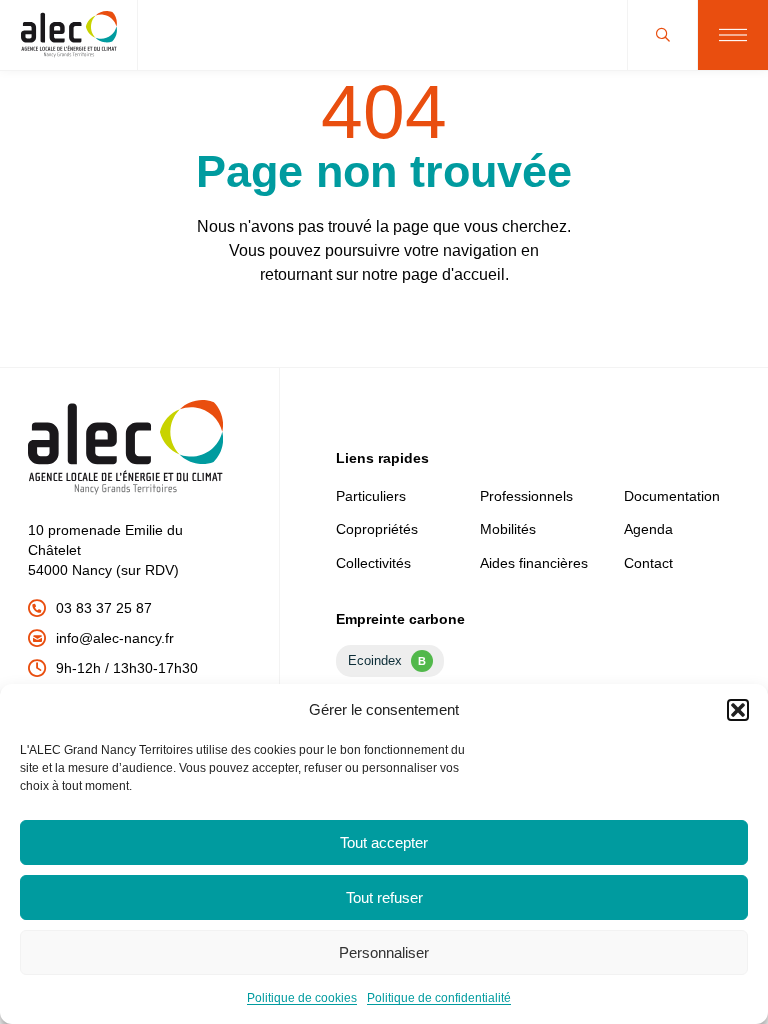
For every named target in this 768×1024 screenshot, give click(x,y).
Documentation (672, 496)
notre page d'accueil (433, 274)
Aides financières (534, 563)
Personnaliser (384, 952)
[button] (738, 710)
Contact (648, 563)
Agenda (648, 529)
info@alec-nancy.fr (115, 638)
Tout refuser (384, 897)
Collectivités (373, 563)
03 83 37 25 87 (104, 608)
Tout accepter (384, 842)
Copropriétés (377, 529)
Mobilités (508, 529)
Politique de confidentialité (439, 998)
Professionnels (526, 496)
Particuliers (371, 496)
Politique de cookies (302, 998)
